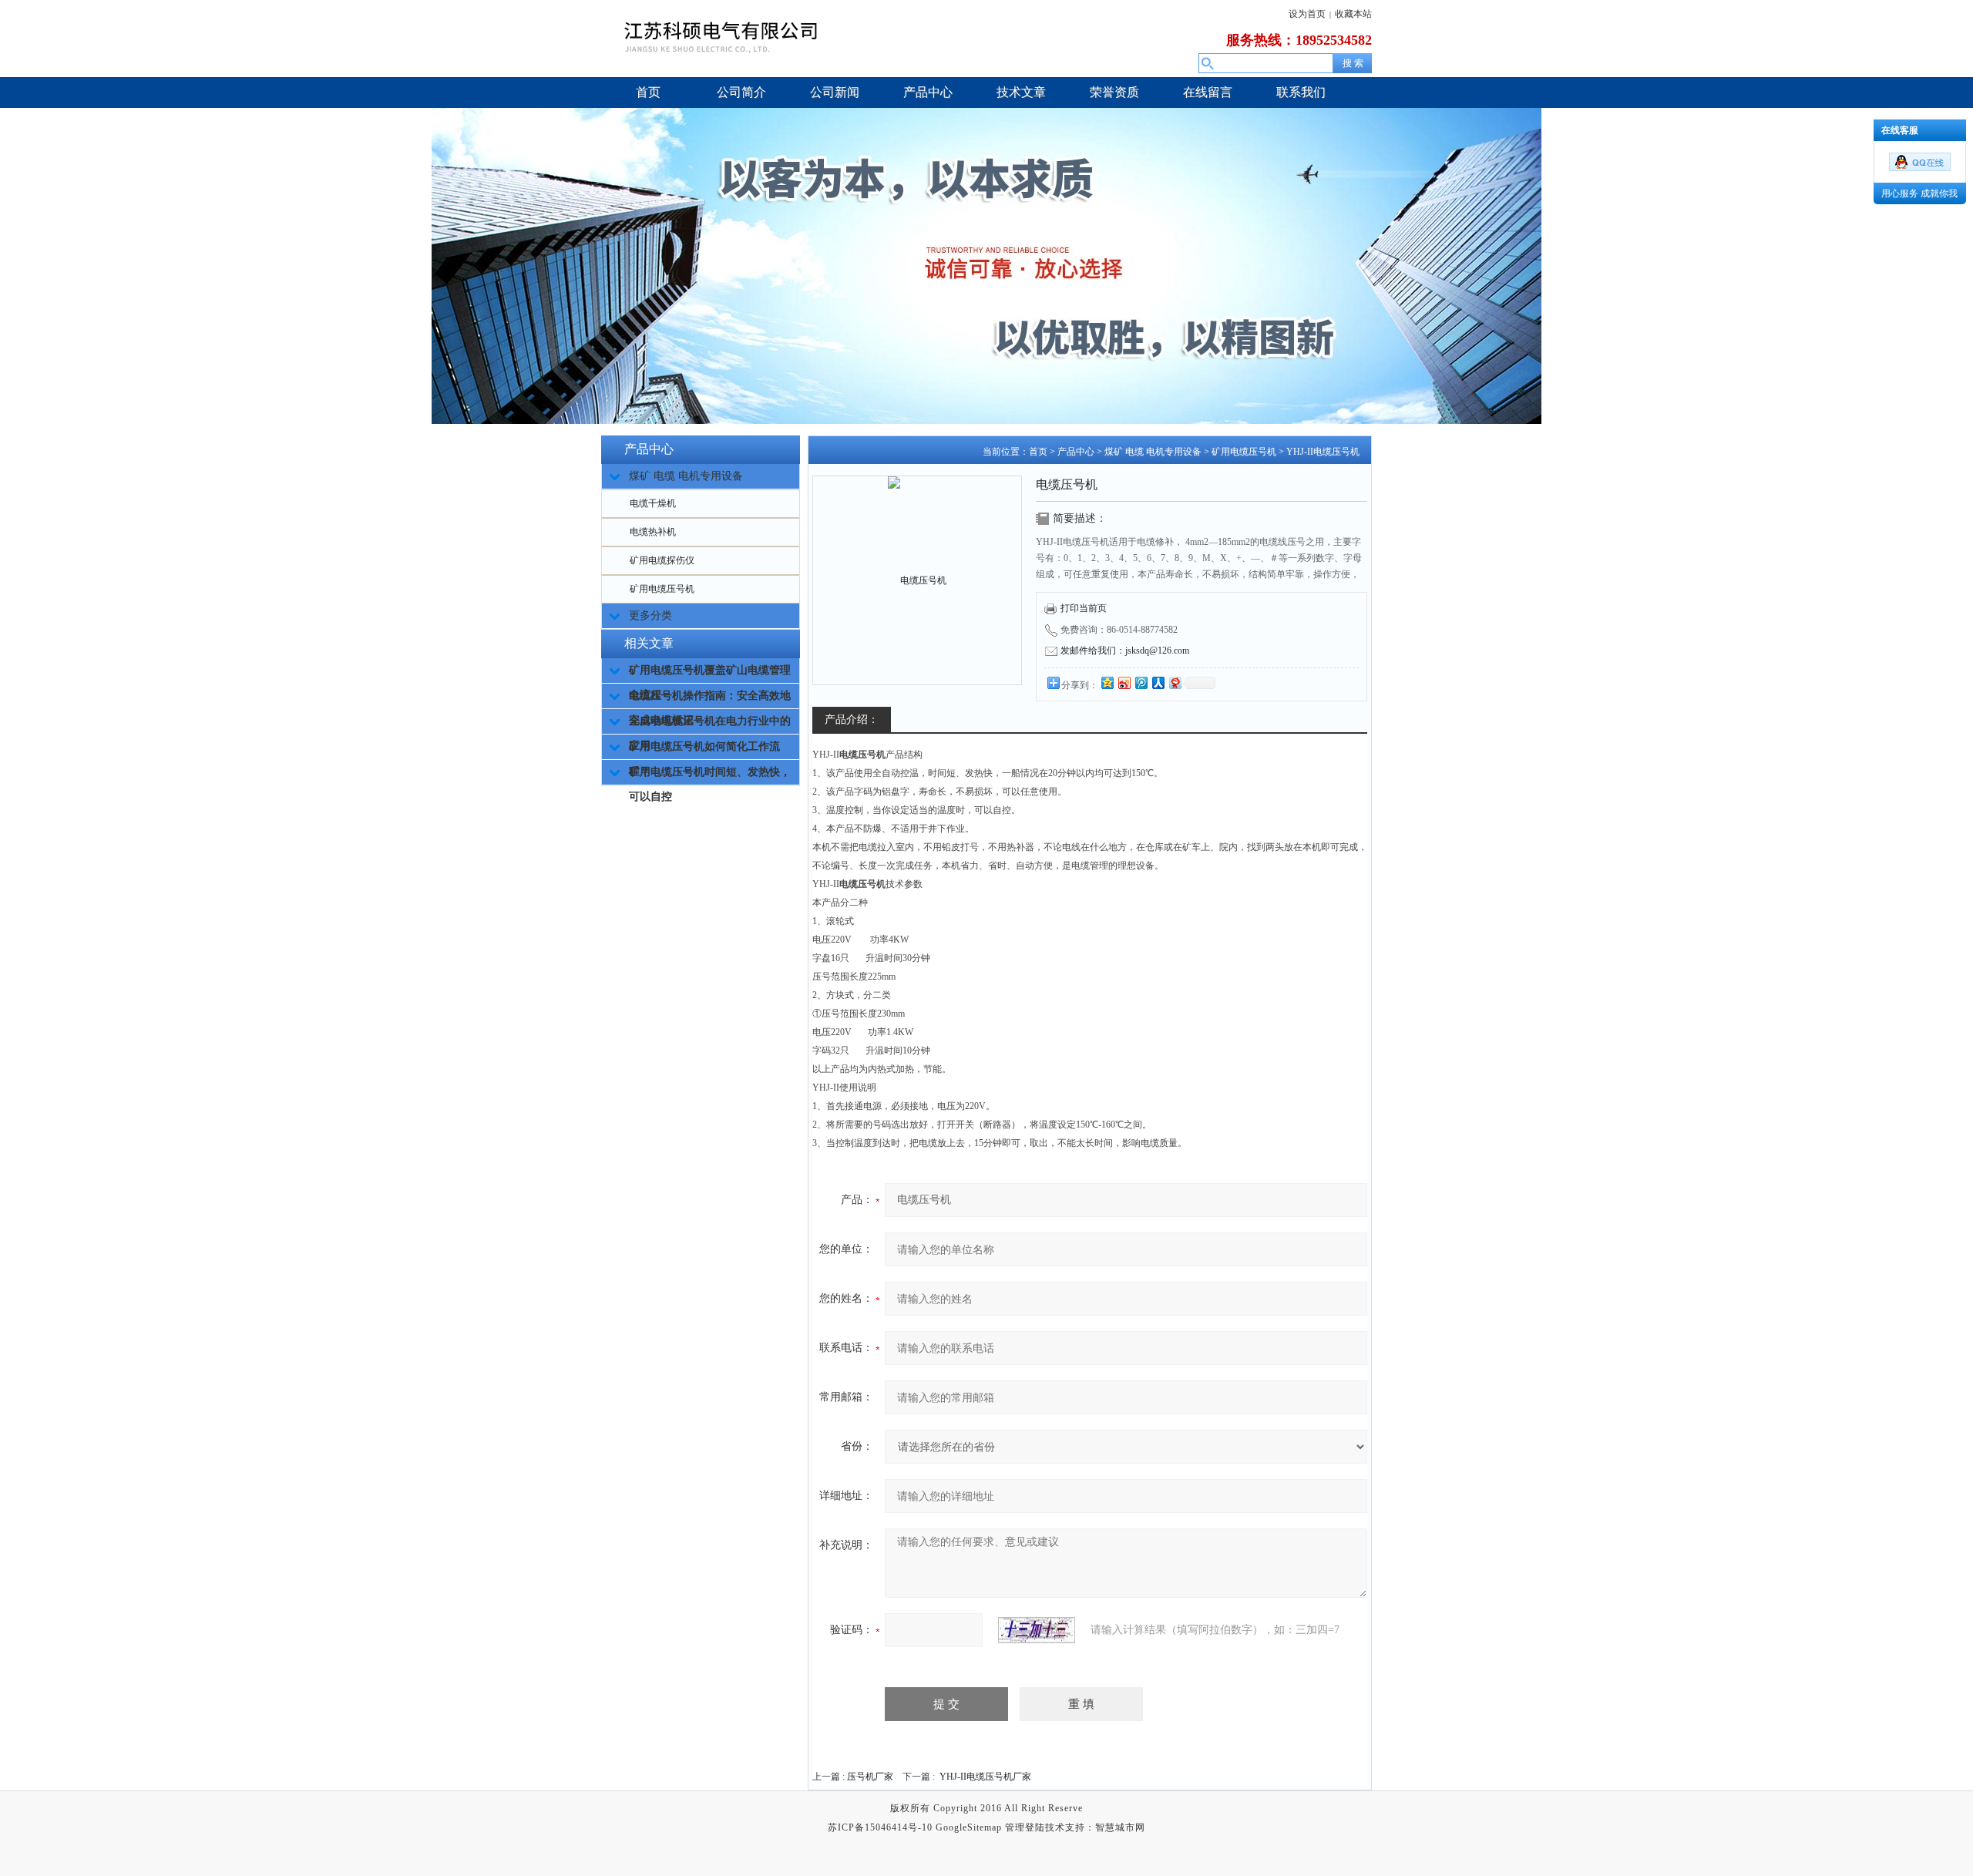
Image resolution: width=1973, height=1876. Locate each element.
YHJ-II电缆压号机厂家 (985, 1777)
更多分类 (650, 615)
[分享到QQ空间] (1107, 682)
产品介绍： (852, 719)
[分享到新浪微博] (1124, 682)
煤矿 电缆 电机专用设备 (1153, 452)
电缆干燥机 (653, 503)
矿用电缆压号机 (662, 589)
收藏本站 (1353, 14)
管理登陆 (1025, 1827)
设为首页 (1307, 14)
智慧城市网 (1120, 1827)
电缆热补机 (653, 532)
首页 (1038, 452)
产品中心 (1076, 452)
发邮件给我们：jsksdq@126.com (1125, 651)
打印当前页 (1084, 608)
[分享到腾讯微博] (1141, 682)
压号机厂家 (870, 1777)
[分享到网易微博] (1175, 682)
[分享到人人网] (1158, 682)
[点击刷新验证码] (1037, 1630)
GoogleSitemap (969, 1827)
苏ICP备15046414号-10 (880, 1827)
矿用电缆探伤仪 (662, 560)
